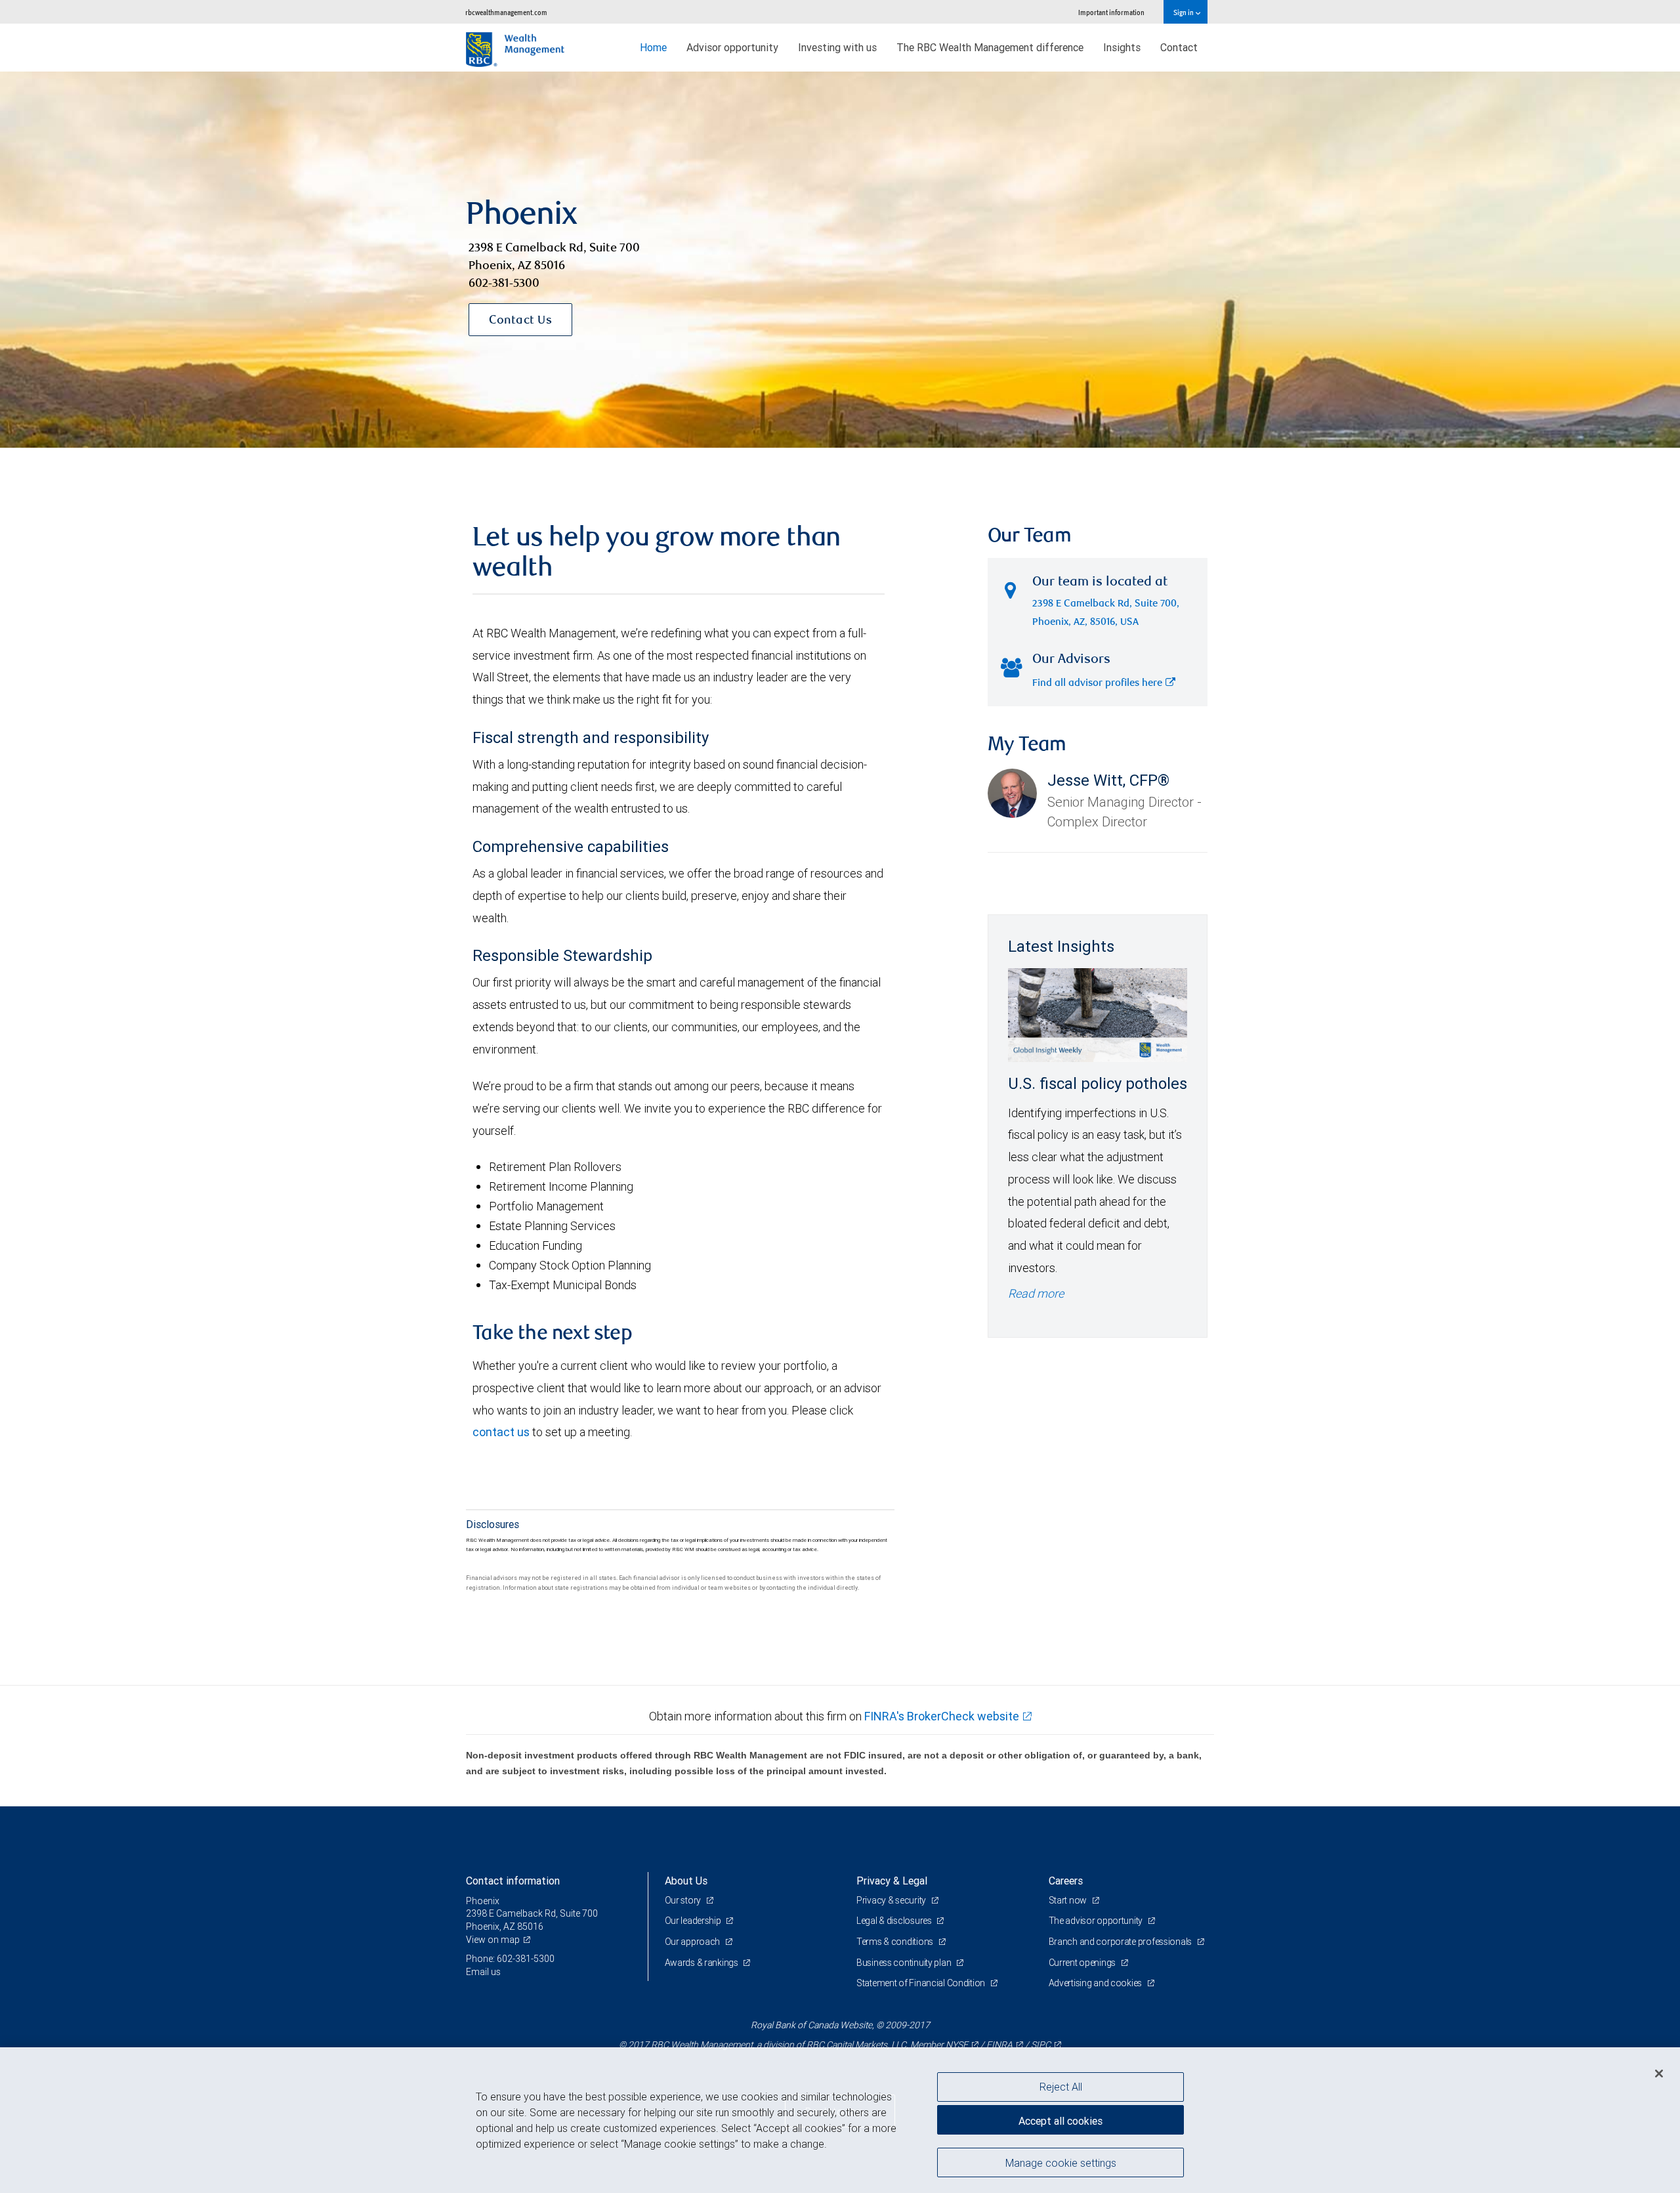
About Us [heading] (686, 1881)
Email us (483, 1972)
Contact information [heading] (513, 1881)
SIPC (1041, 2045)
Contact (1179, 47)
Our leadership (694, 1921)
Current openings (1083, 1963)
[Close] (1659, 2074)
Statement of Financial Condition (922, 1983)
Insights (1122, 47)
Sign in (1184, 12)
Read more (1036, 1293)
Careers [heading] (1066, 1881)
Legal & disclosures (895, 1921)
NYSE (957, 2045)
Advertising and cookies (1096, 1983)
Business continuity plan (905, 1963)
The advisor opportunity (1097, 1921)
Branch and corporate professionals (1121, 1942)
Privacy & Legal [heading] (892, 1881)
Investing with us (837, 47)
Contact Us (520, 321)
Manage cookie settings (1061, 2162)
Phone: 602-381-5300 (510, 1959)
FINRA (999, 2045)
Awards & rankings (703, 1963)
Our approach (693, 1942)
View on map (493, 1940)
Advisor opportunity (732, 47)
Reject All (1061, 2087)
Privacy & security (892, 1900)
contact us (501, 1432)
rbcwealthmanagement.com (506, 12)
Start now (1069, 1900)
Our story (684, 1900)
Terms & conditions (896, 1942)
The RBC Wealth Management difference (990, 47)
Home (653, 47)
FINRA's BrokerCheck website (942, 1716)
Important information (1111, 12)
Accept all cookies (1060, 2121)
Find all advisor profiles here (1097, 684)
